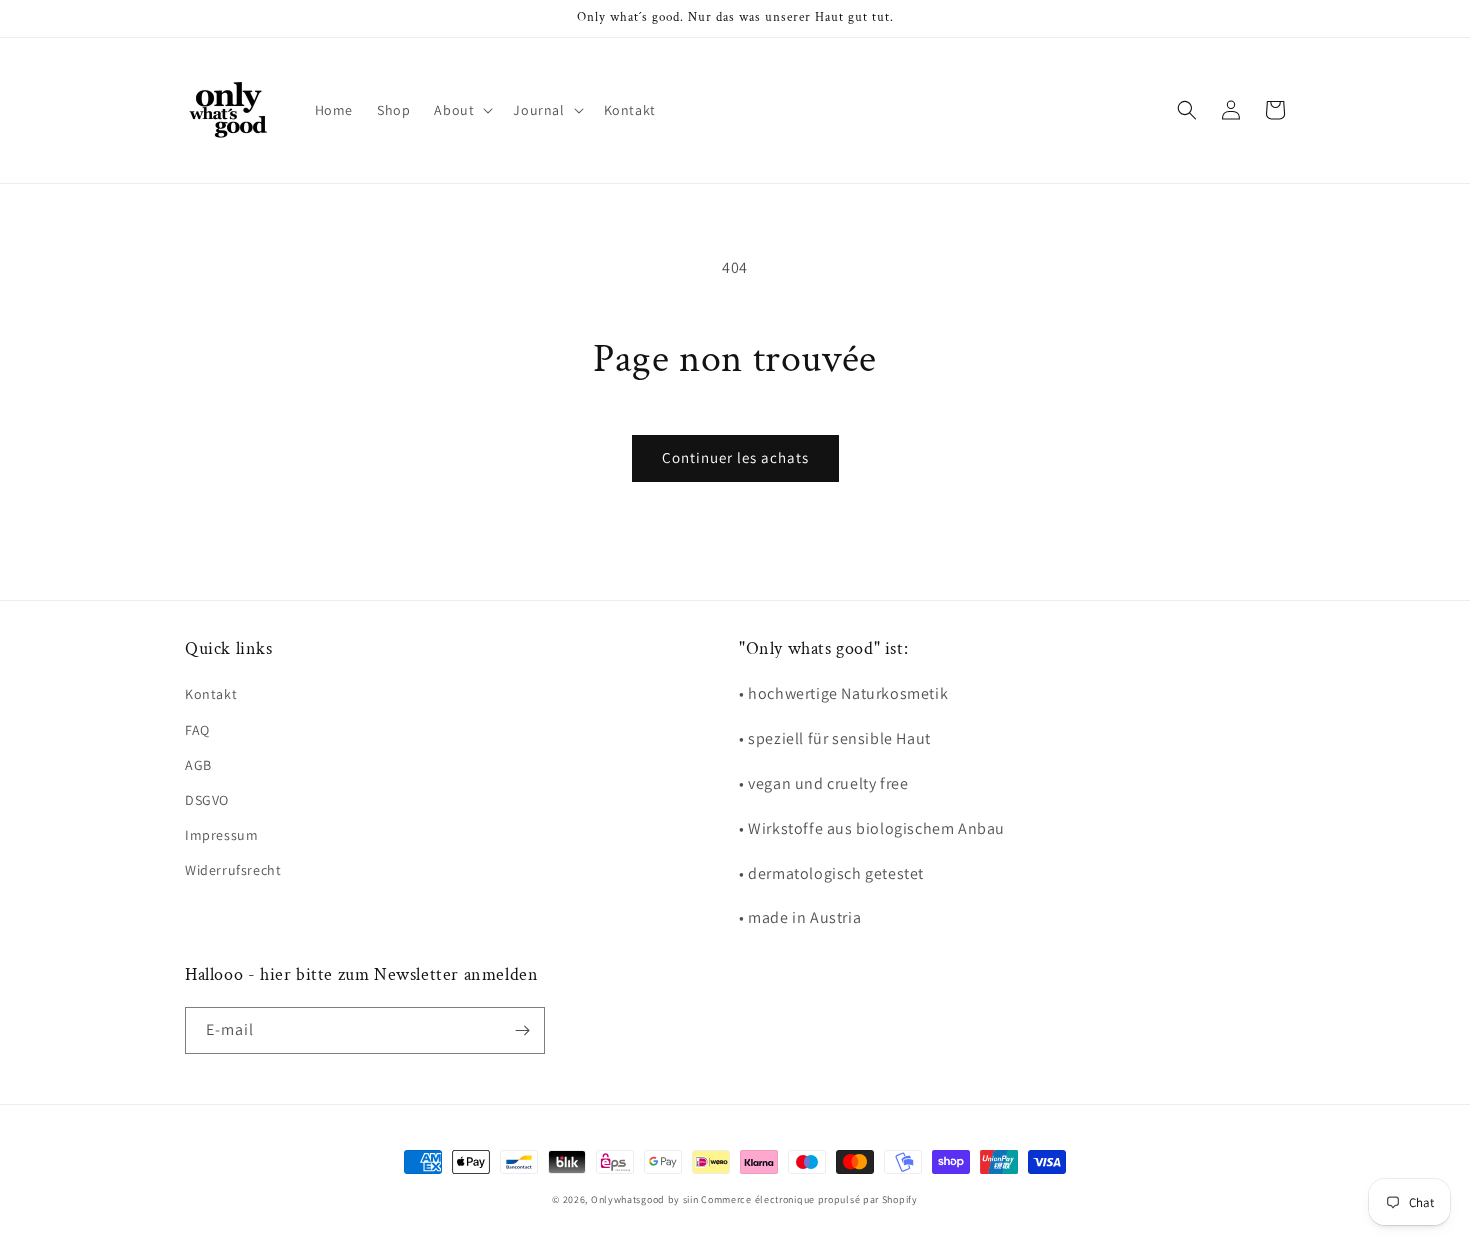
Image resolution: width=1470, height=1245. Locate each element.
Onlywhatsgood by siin (645, 1199)
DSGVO (207, 800)
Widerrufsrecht (233, 870)
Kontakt (211, 694)
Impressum (221, 835)
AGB (198, 765)
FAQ (197, 730)
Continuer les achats (735, 457)
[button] (461, 110)
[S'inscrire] (522, 1030)
